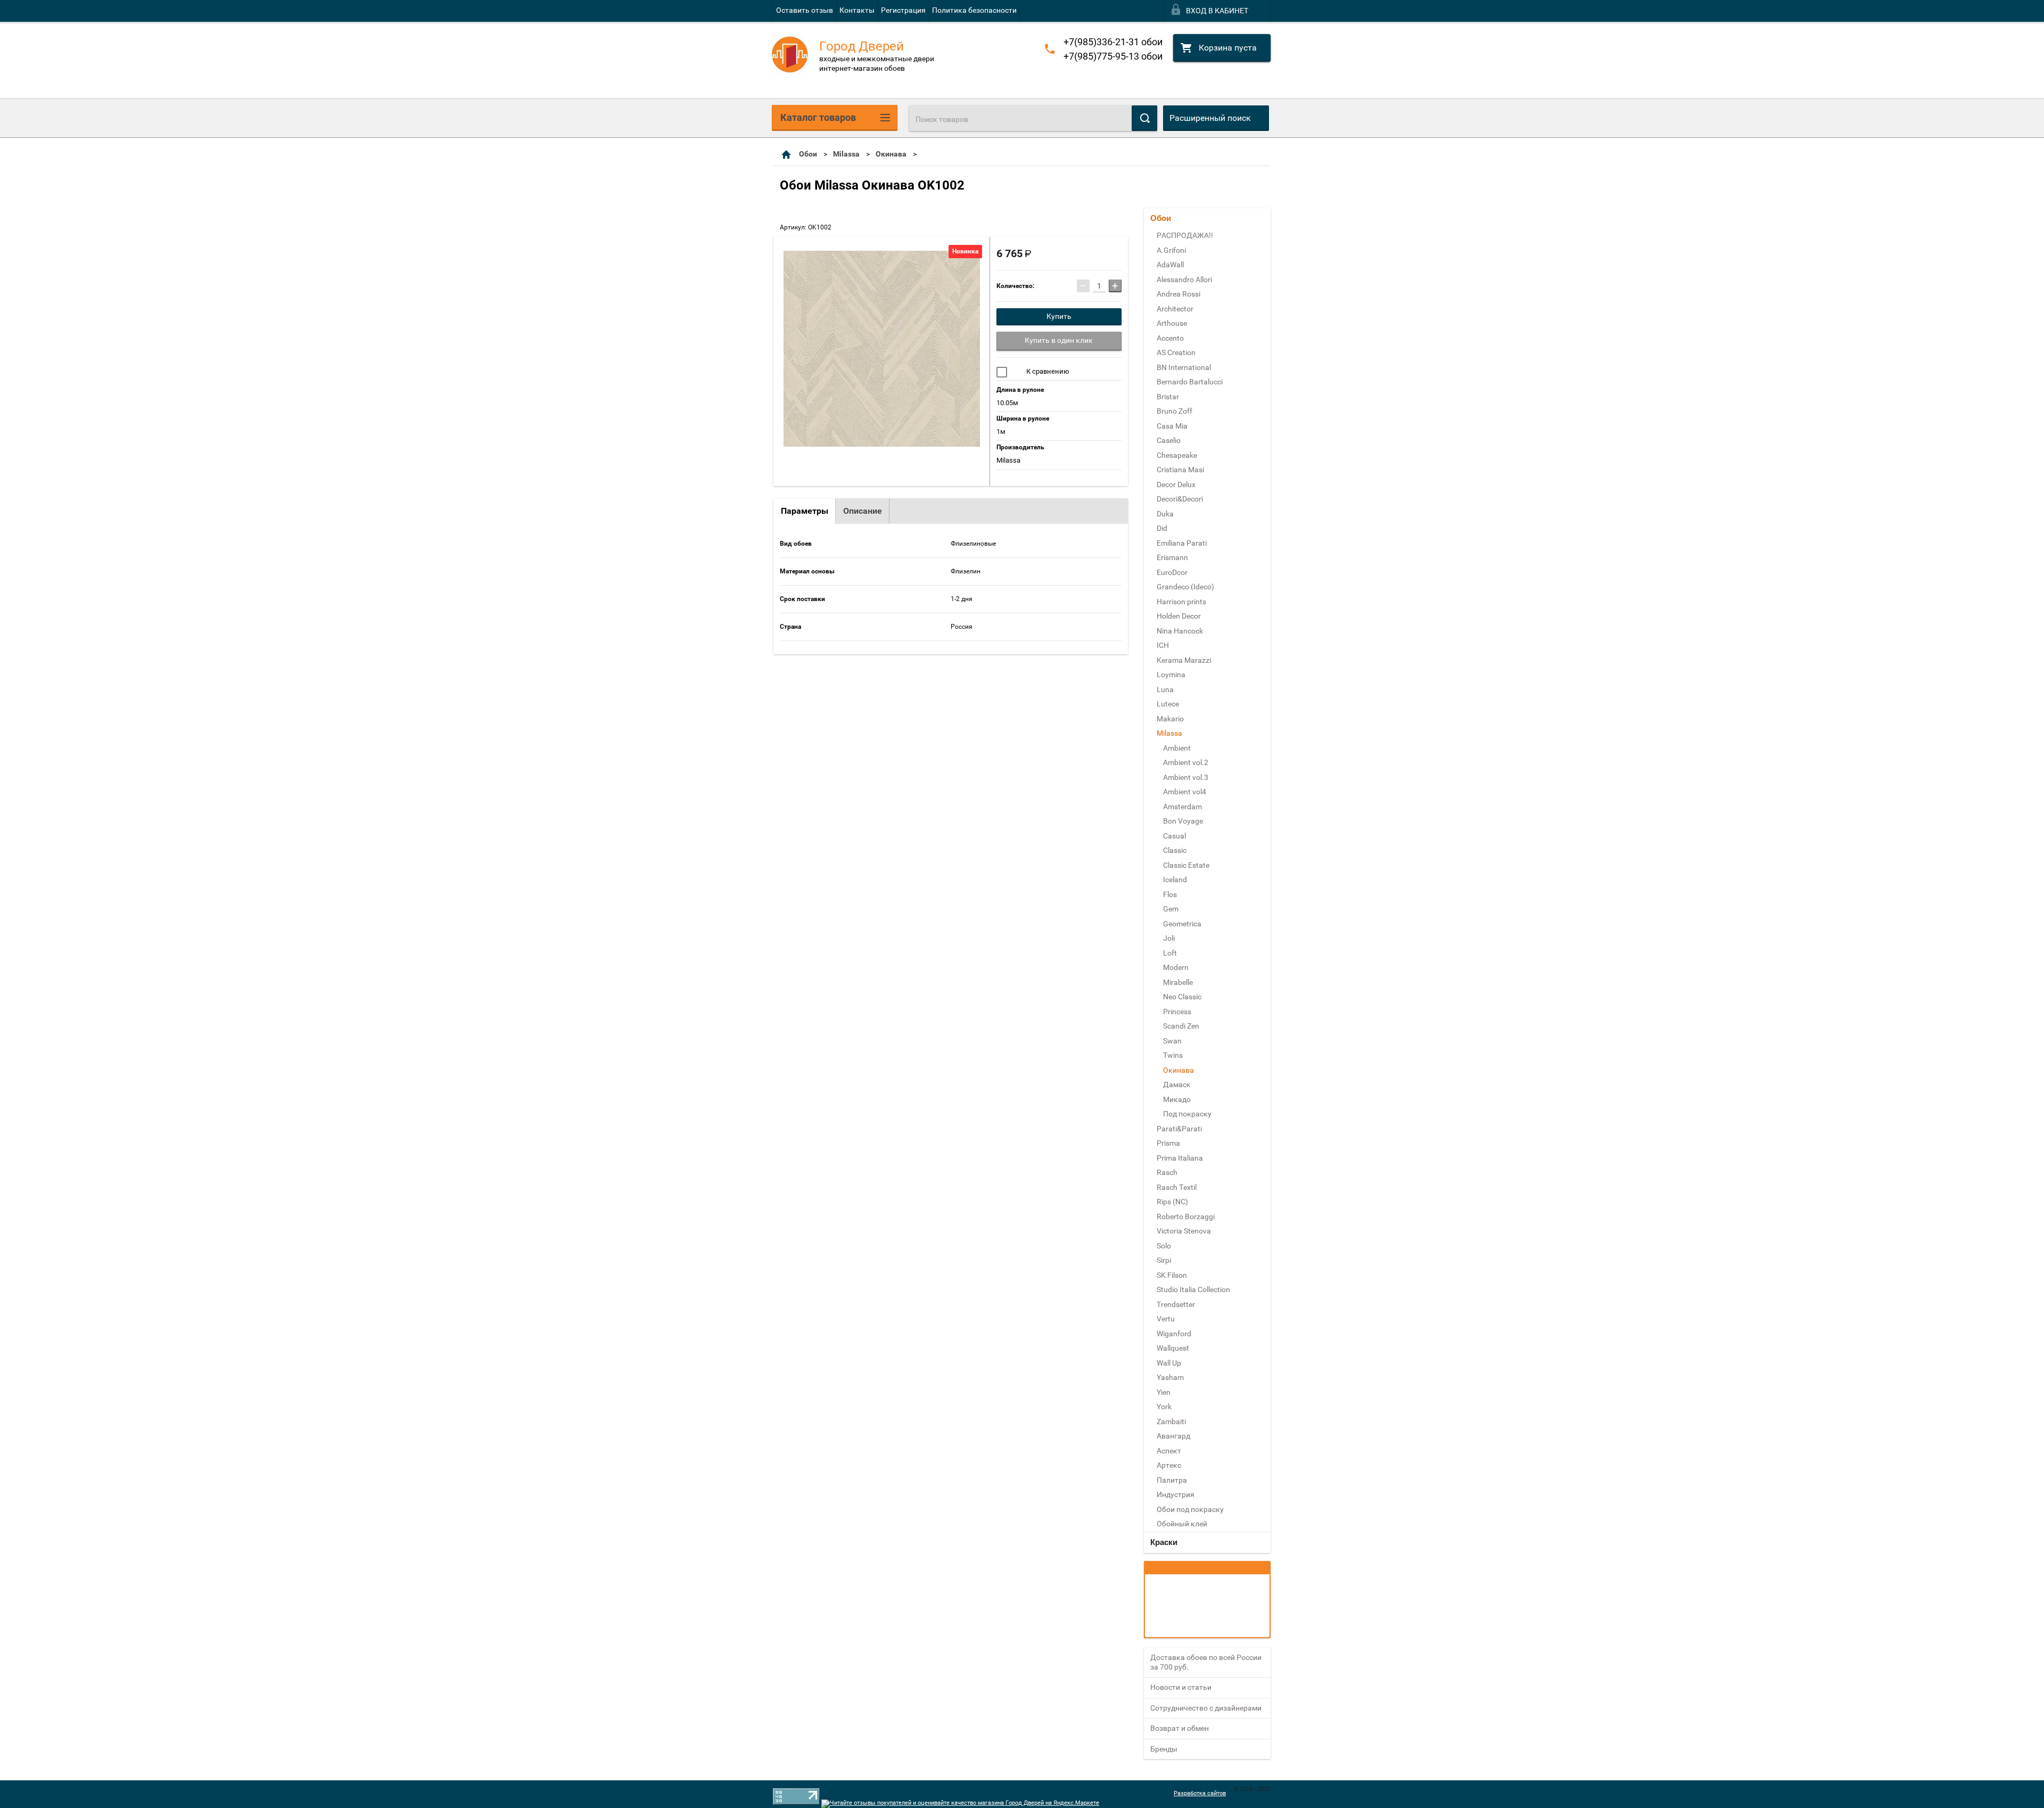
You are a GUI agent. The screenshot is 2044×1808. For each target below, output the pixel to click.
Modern (1176, 967)
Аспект (1169, 1451)
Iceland (1175, 880)
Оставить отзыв (805, 10)
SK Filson (1172, 1275)
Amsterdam (1182, 807)
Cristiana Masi (1180, 470)
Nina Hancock (1180, 631)
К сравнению (1047, 371)
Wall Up (1169, 1363)
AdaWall (1170, 265)
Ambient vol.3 (1186, 777)
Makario (1170, 719)
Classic (1175, 850)
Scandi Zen (1181, 1026)
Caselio (1169, 440)
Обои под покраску (1190, 1509)
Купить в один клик (1059, 340)
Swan (1172, 1041)
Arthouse (1172, 323)
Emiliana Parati (1182, 543)
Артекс (1169, 1465)
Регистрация (903, 10)
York (1164, 1407)
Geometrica (1182, 924)
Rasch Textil (1177, 1187)
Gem (1171, 909)
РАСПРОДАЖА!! (1185, 235)
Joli (1169, 938)
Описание (863, 511)
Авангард (1173, 1436)
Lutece (1168, 704)
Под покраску (1187, 1114)
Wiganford (1174, 1334)
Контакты (857, 10)
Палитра (1172, 1480)
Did (1162, 528)
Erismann (1172, 557)
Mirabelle (1178, 982)
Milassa (846, 154)
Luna (1165, 689)
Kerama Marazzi (1184, 660)
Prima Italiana (1180, 1158)
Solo (1164, 1246)
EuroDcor (1172, 572)
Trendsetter (1176, 1304)
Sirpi (1164, 1260)
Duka (1165, 514)
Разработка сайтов (1200, 1793)
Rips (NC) (1172, 1202)
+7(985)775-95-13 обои (1113, 56)
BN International (1184, 367)
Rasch (1167, 1172)
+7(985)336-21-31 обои (1113, 42)
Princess (1177, 1012)
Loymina (1171, 675)
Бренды (1164, 1749)
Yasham (1170, 1377)
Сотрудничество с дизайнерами (1206, 1708)
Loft (1170, 953)
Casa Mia (1172, 426)
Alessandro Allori (1184, 280)
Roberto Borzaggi (1186, 1217)
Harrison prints (1181, 602)
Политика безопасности (974, 10)
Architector (1175, 309)
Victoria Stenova (1184, 1231)
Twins (1173, 1055)
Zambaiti (1171, 1421)
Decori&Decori (1180, 499)
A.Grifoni (1171, 250)
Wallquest (1173, 1348)
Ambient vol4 (1185, 792)
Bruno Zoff (1175, 411)
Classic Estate (1186, 865)
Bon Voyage (1183, 821)
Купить (1059, 316)
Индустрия (1176, 1494)
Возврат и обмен (1180, 1728)
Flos (1170, 894)
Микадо (1177, 1099)
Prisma (1168, 1143)
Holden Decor (1179, 616)
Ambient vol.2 (1186, 762)
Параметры (805, 511)
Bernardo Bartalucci (1190, 382)
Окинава (891, 154)
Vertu (1166, 1319)
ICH (1163, 645)
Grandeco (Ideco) (1185, 587)
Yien (1164, 1392)
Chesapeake (1177, 455)
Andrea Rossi (1178, 294)
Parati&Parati (1179, 1129)
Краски (1164, 1542)
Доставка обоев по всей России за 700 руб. (1206, 1662)
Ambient (1177, 748)
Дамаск (1177, 1084)
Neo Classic (1182, 997)
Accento (1170, 338)
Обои (808, 154)
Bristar (1168, 397)
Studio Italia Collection (1193, 1289)
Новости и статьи (1181, 1687)
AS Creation (1176, 352)
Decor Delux (1176, 484)
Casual (1175, 836)
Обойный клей (1182, 1524)
